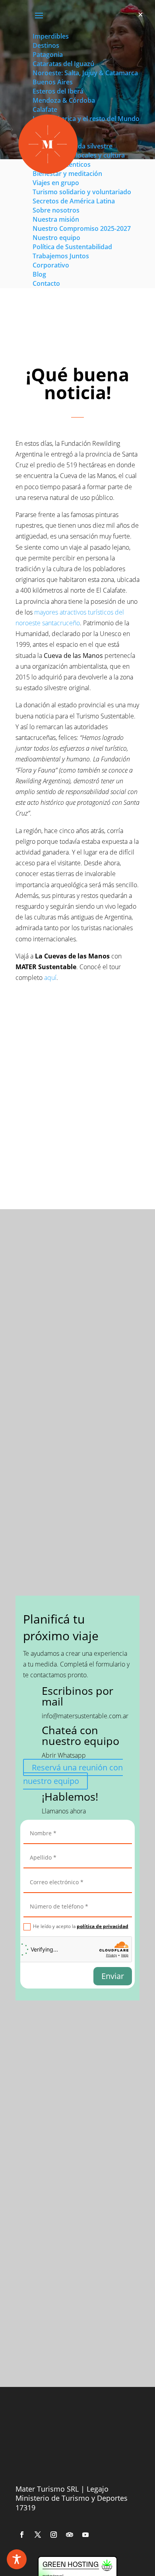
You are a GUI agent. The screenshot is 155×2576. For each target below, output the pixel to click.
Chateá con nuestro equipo (80, 1735)
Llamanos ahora (64, 1811)
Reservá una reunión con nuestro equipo (73, 1774)
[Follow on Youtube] (85, 2535)
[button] (140, 15)
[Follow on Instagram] (54, 2535)
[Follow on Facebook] (22, 2535)
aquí (50, 978)
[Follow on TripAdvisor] (70, 2535)
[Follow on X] (38, 2535)
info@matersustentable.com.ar (85, 1716)
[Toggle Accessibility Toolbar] (17, 2559)
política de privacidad (103, 1926)
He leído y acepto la (81, 1926)
